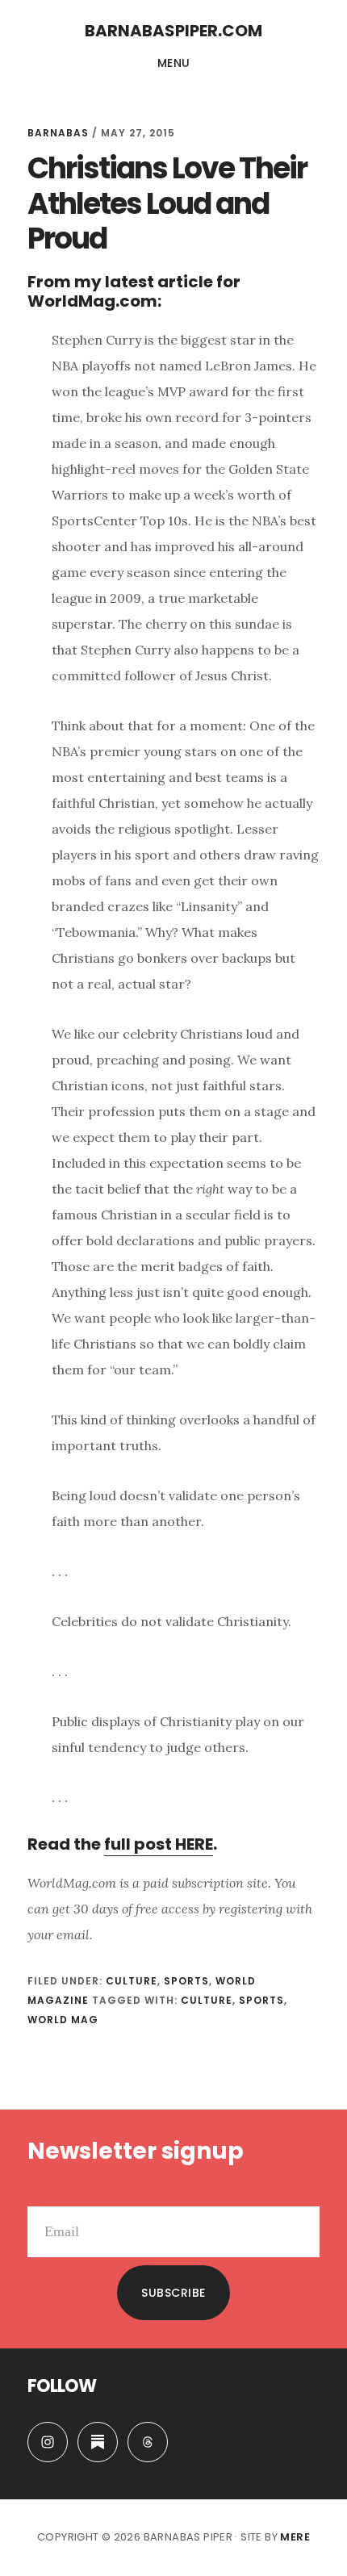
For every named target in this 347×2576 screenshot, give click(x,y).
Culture (132, 1981)
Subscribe (173, 2293)
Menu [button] (174, 63)
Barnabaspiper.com (173, 31)
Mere (295, 2537)
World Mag (63, 2020)
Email (44, 2193)
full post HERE (159, 1844)
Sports (186, 1981)
